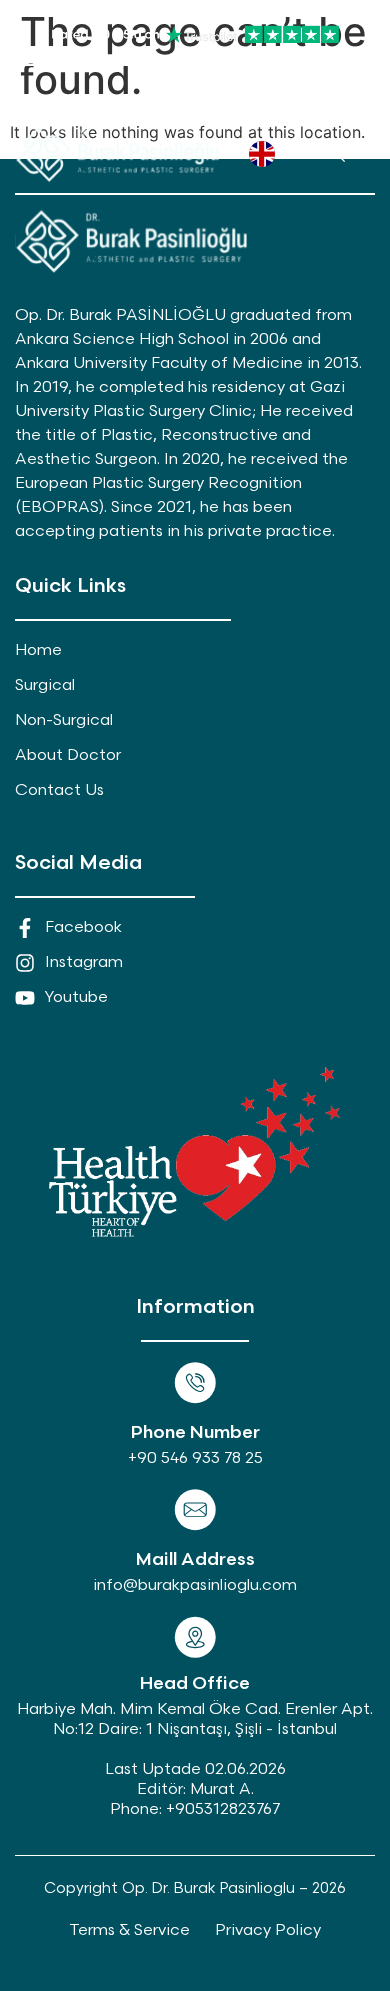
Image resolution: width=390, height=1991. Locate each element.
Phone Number (195, 1432)
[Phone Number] (195, 1383)
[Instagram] (195, 98)
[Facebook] (150, 98)
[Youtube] (240, 98)
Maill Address (195, 1559)
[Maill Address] (195, 1510)
